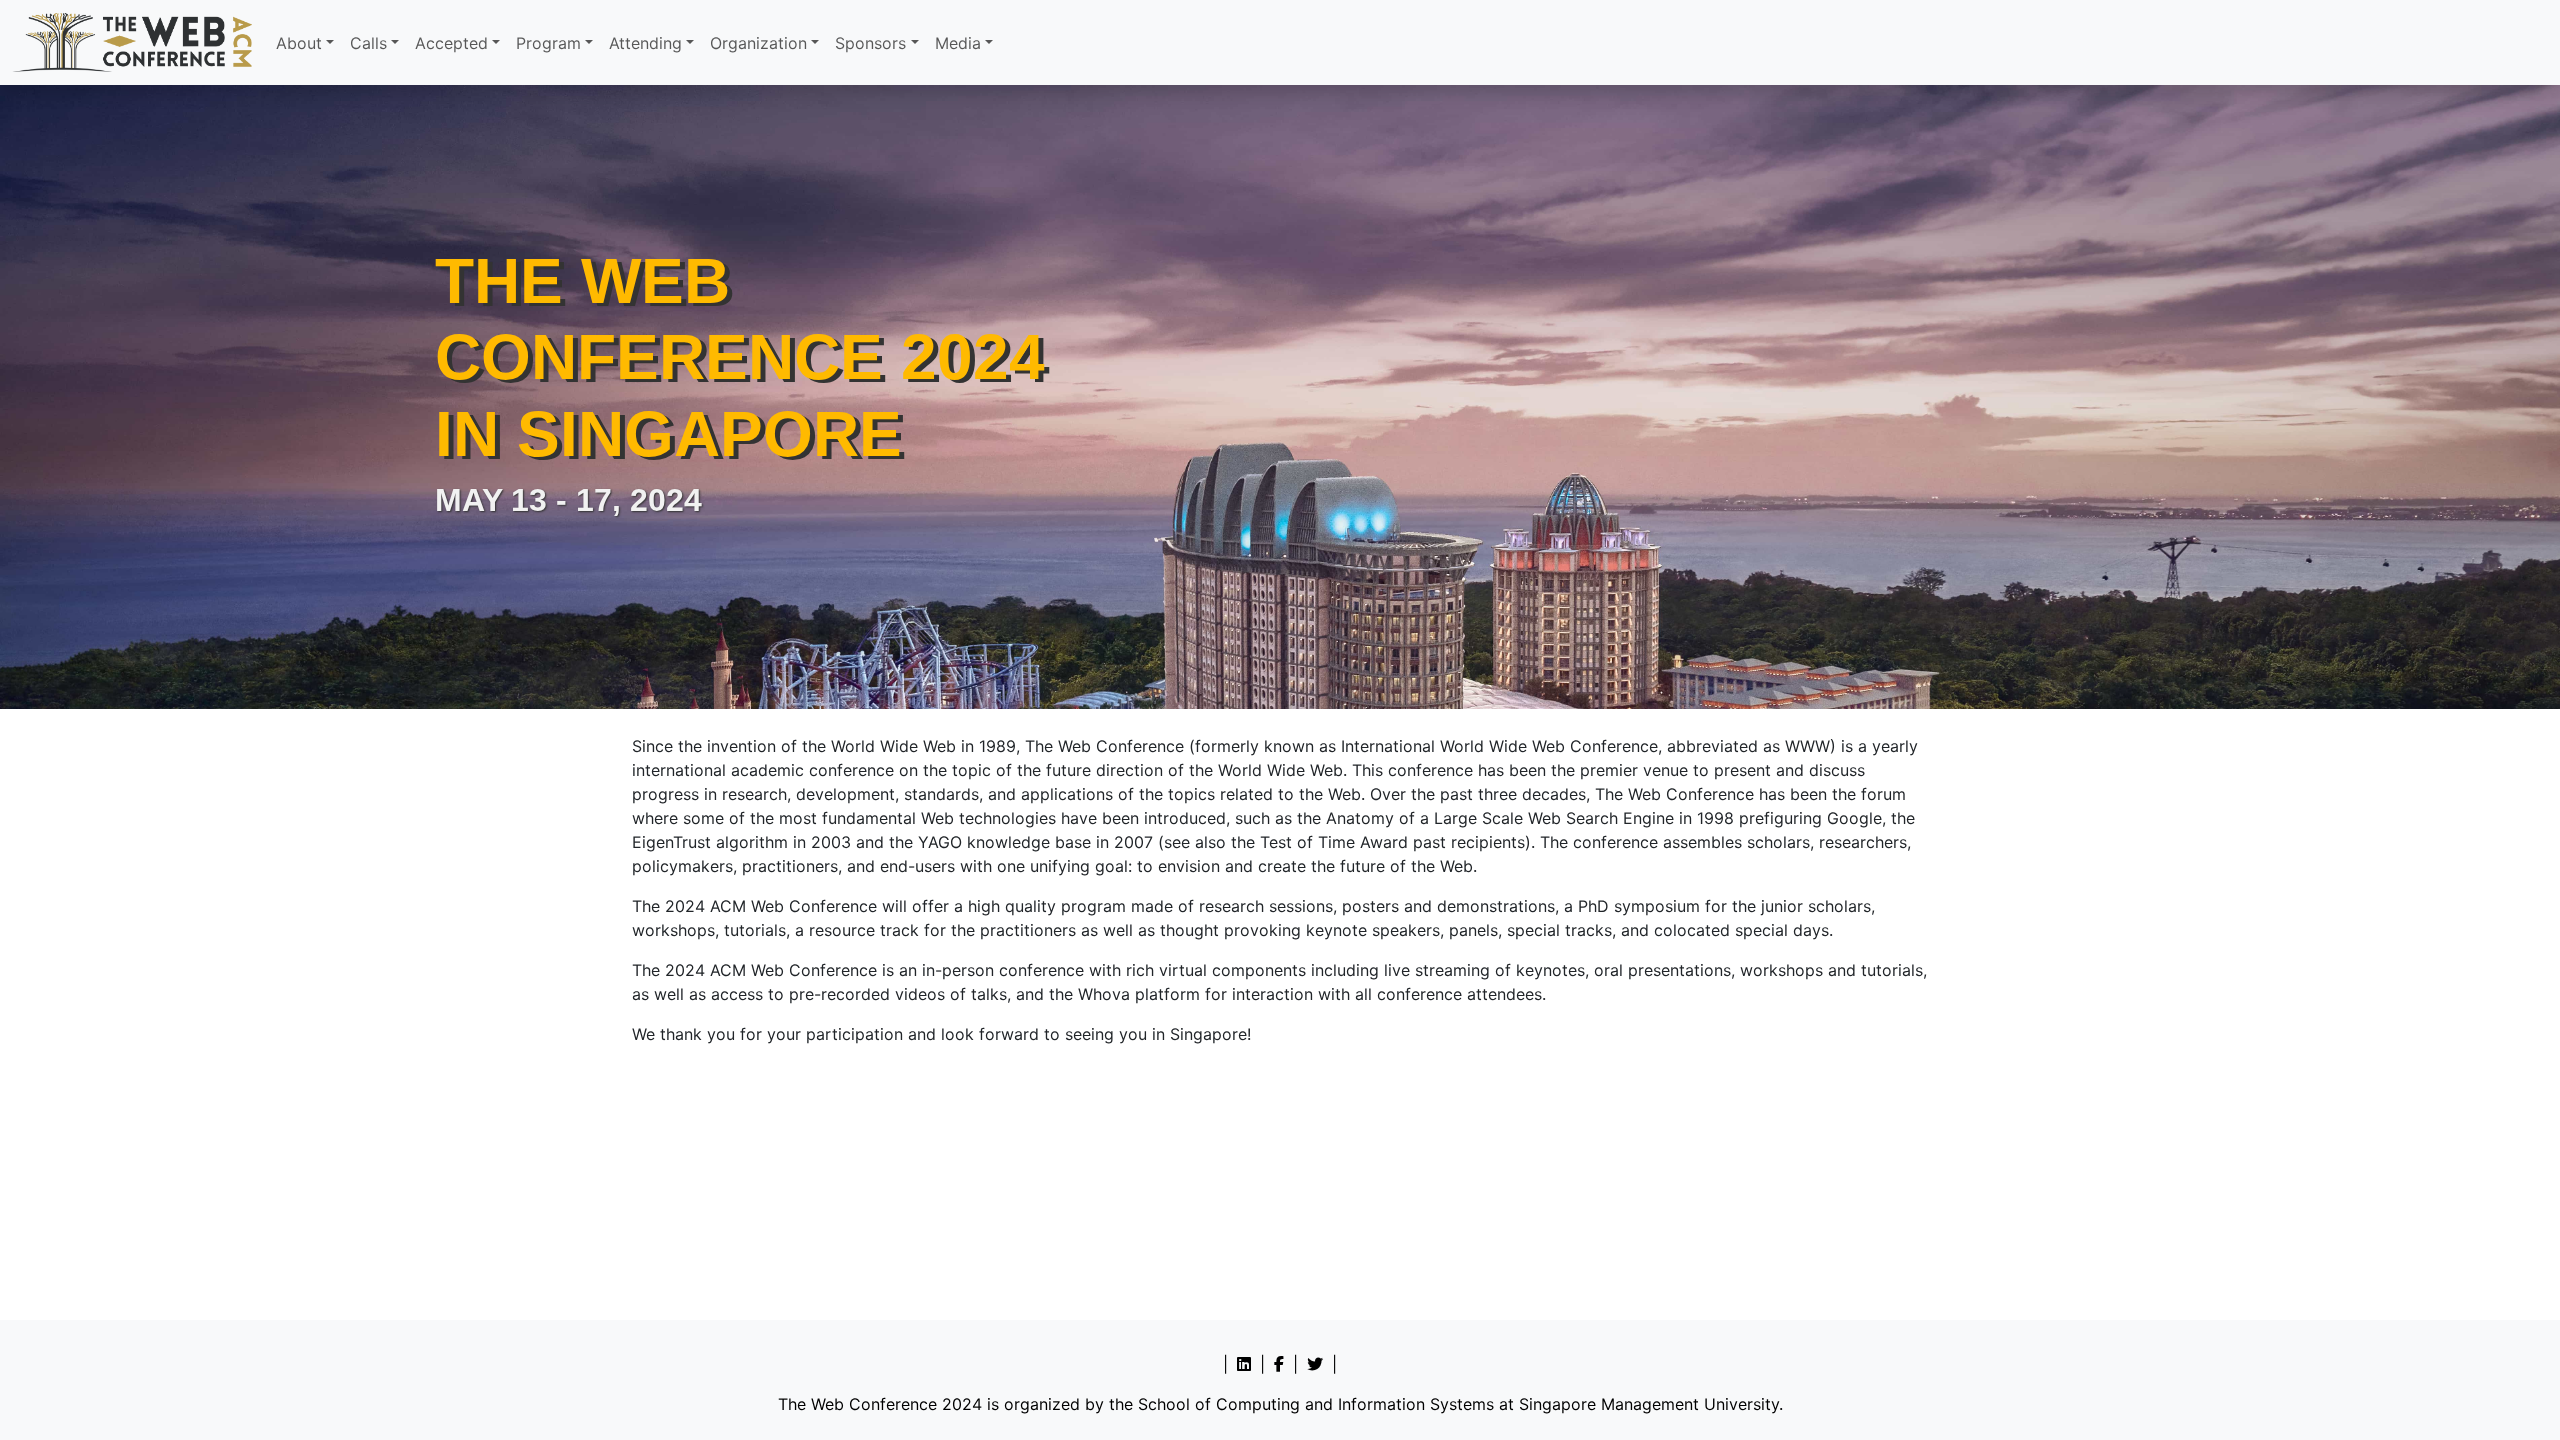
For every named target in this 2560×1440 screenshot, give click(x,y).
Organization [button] (758, 43)
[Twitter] (1315, 1364)
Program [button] (548, 43)
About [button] (299, 43)
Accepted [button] (451, 43)
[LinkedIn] (1244, 1364)
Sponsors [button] (870, 43)
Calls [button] (368, 43)
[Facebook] (1279, 1364)
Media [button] (958, 43)
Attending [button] (645, 43)
